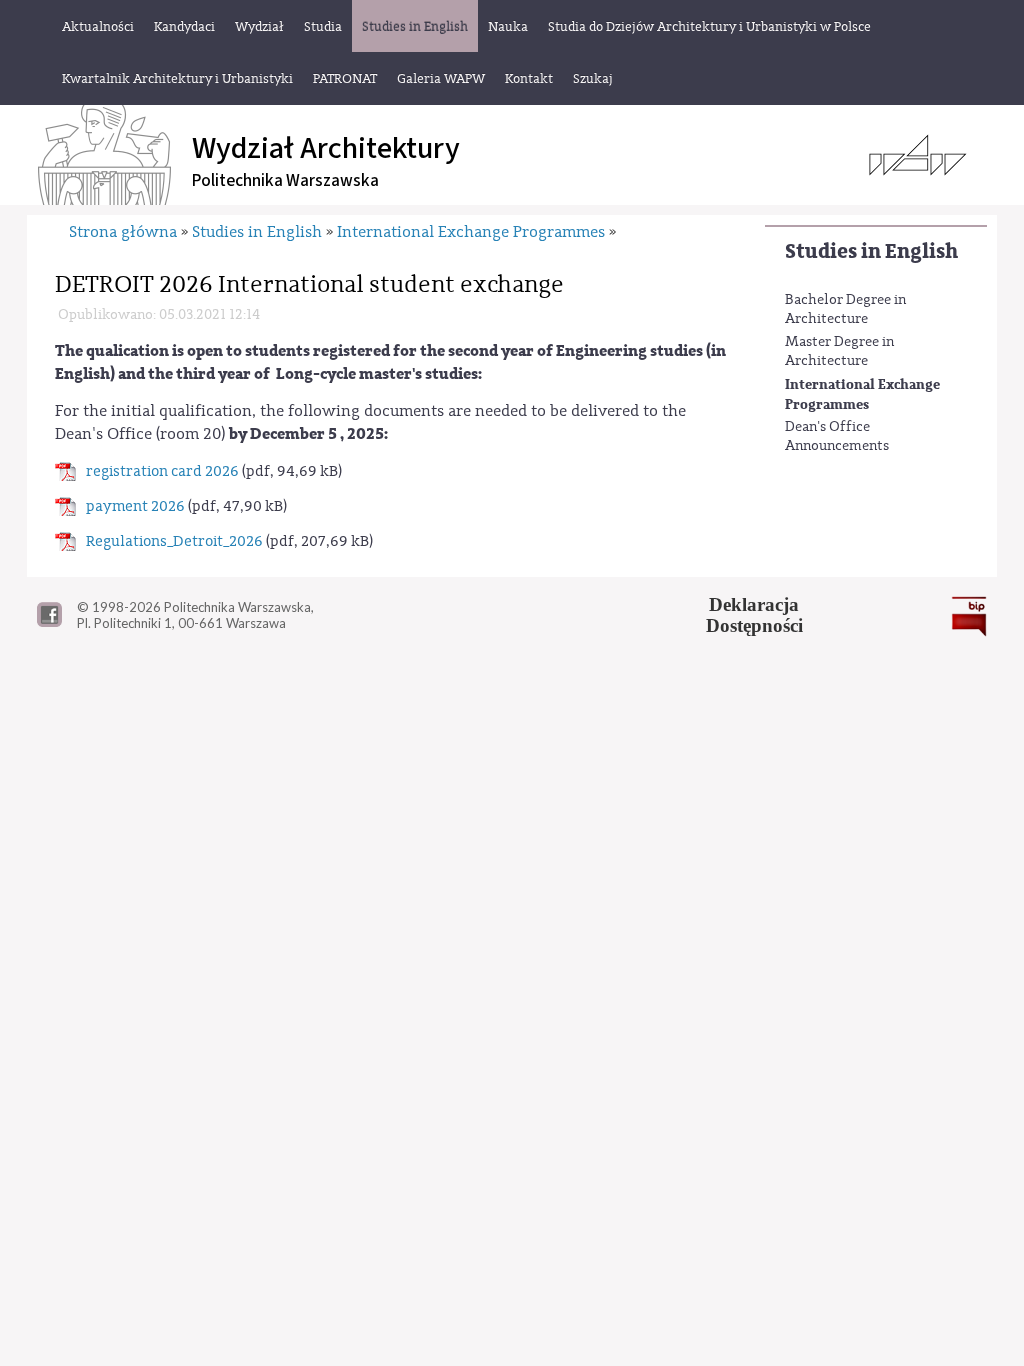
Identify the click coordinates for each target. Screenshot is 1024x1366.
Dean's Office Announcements (837, 437)
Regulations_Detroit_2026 (174, 541)
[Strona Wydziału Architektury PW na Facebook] (49, 622)
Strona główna (123, 232)
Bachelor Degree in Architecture (845, 310)
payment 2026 (135, 506)
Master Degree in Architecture (839, 352)
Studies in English (871, 251)
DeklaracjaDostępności (754, 615)
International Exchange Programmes (862, 394)
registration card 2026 (162, 471)
